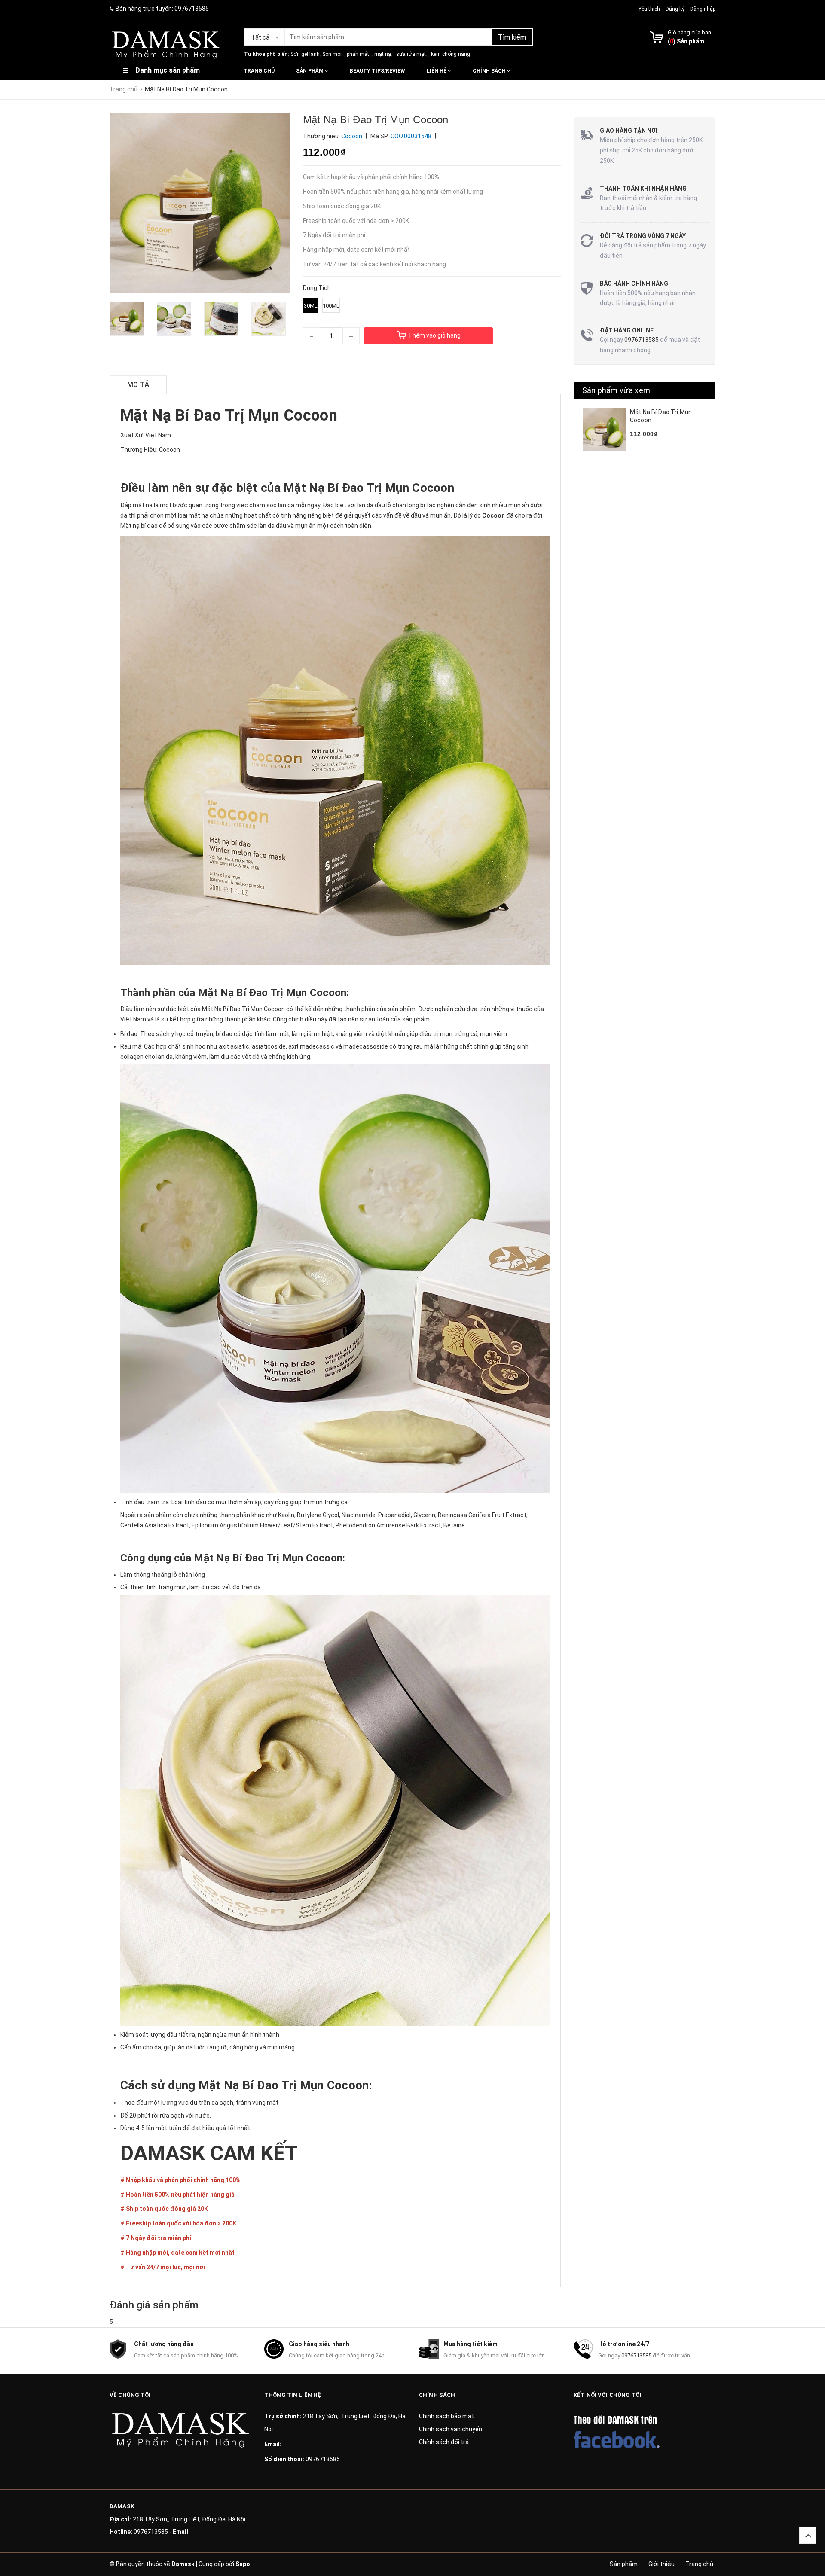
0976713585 (192, 9)
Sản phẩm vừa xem (616, 390)
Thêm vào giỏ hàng (434, 335)
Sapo (243, 2564)
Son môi (332, 54)
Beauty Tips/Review (377, 71)
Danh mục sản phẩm (168, 70)
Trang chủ (259, 71)
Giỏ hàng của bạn (689, 32)
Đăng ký (675, 9)
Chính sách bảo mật (446, 2416)
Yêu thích (650, 9)
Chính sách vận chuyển (451, 2429)
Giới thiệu (662, 2564)
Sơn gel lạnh (305, 54)
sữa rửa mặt (411, 54)
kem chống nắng (451, 54)
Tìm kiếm (512, 37)
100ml (331, 306)
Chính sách (490, 71)
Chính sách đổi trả (444, 2442)
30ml (311, 306)
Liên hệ (437, 71)
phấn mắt (358, 54)
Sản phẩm (310, 71)
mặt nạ (383, 54)
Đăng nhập (703, 9)
